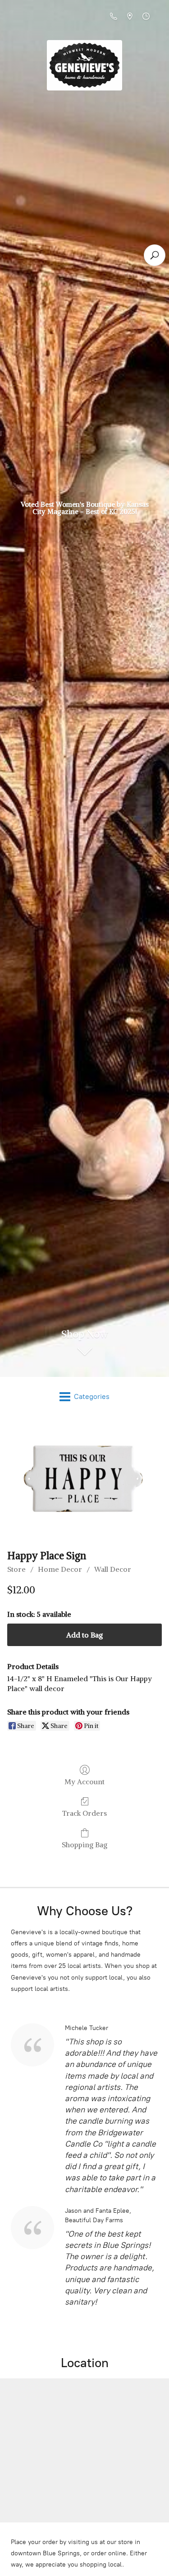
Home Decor (60, 1569)
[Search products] (155, 255)
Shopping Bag (84, 1845)
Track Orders (84, 1813)
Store (16, 1569)
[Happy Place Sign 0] (84, 1481)
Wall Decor (113, 1569)
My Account (84, 1782)
